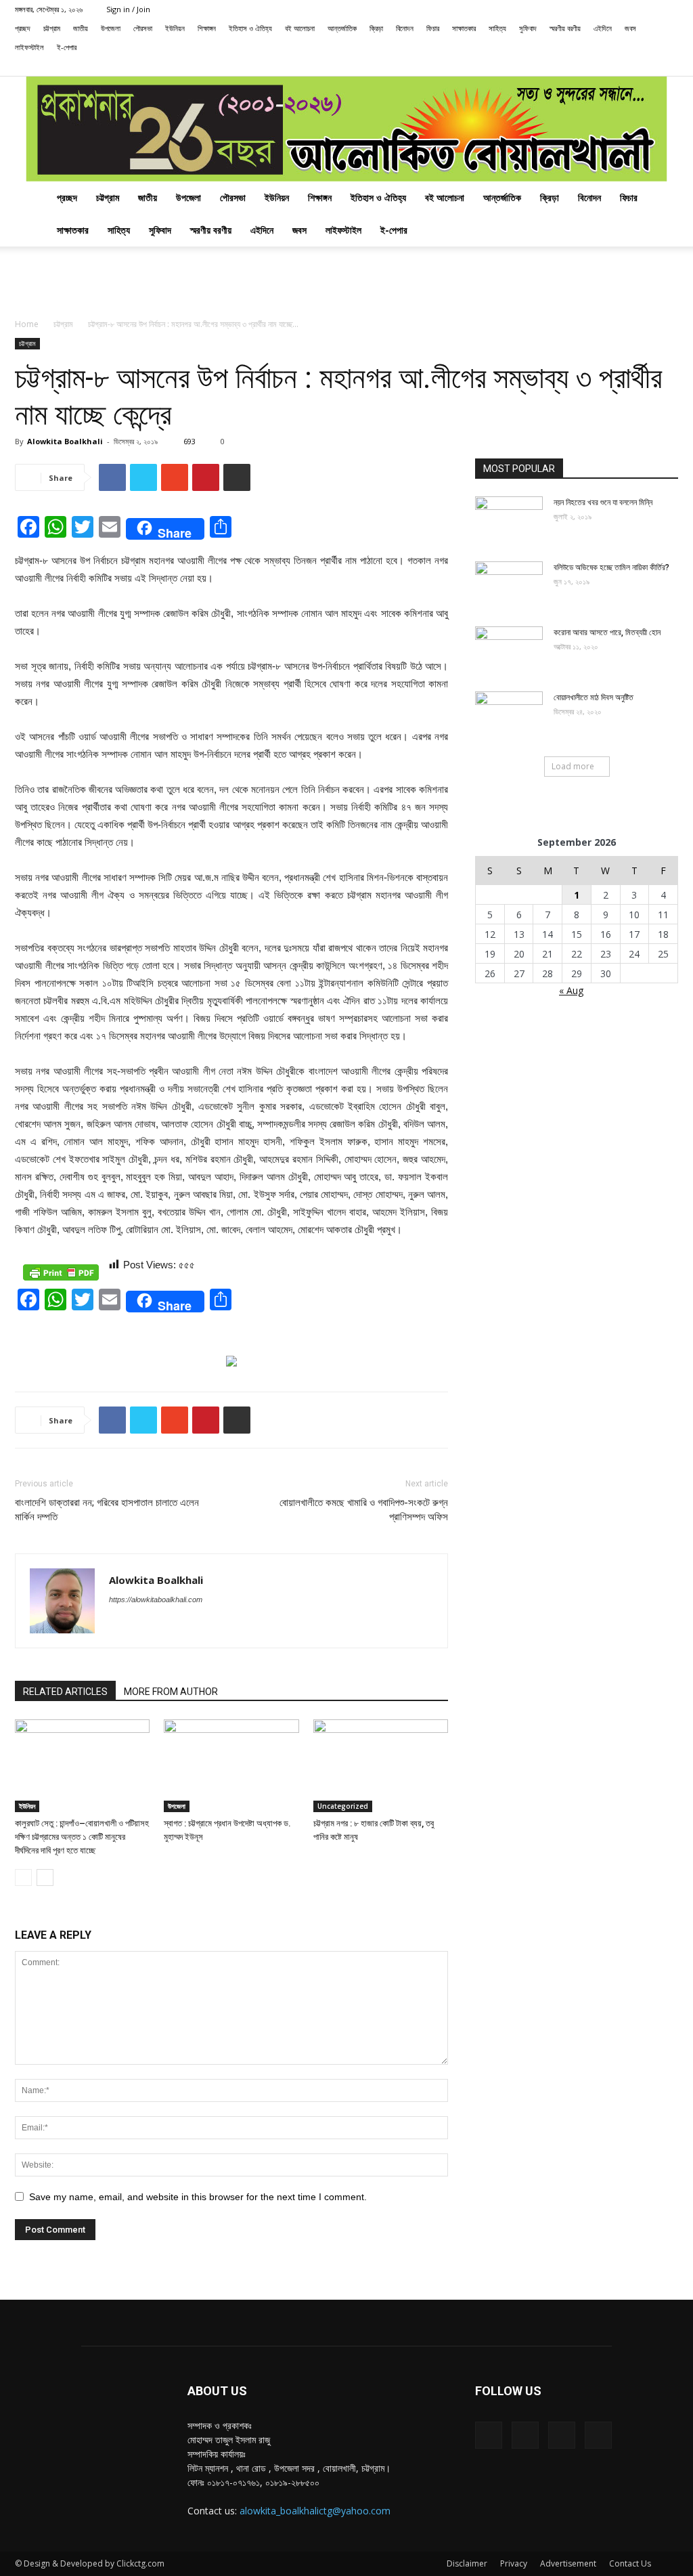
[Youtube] (668, 66)
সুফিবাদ (528, 28)
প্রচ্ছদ (23, 28)
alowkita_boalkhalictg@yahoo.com (315, 2511)
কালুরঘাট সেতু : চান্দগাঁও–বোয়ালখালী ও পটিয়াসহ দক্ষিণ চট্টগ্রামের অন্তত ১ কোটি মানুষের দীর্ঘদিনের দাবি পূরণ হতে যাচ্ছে (82, 1837)
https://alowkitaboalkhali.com (156, 1600)
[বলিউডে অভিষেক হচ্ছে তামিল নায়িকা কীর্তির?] (509, 585)
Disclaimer (467, 2563)
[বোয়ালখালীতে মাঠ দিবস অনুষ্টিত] (509, 715)
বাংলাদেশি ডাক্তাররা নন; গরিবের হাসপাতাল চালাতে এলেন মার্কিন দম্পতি (107, 1510)
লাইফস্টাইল (29, 47)
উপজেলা (111, 28)
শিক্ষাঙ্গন (207, 28)
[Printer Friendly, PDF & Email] (61, 1272)
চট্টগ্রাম (52, 28)
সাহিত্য (497, 28)
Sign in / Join (128, 9)
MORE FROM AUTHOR (171, 1692)
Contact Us (630, 2563)
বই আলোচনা (300, 28)
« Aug (571, 990)
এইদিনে (603, 28)
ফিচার (433, 28)
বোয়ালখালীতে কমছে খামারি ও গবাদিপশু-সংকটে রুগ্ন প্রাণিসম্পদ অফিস (364, 1510)
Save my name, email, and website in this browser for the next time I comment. (198, 2197)
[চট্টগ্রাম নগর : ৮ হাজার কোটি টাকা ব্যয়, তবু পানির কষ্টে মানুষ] (381, 1766)
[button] (581, 66)
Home (27, 324)
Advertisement (568, 2563)
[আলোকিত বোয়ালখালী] (346, 129)
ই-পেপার (67, 47)
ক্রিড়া (376, 28)
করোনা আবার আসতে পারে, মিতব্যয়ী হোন (607, 632)
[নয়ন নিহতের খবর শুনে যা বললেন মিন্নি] (509, 520)
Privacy (514, 2563)
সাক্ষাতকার (464, 28)
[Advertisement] (346, 283)
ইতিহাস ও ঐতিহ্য (250, 28)
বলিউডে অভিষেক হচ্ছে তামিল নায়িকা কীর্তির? (611, 567)
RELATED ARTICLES (65, 1692)
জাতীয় (81, 28)
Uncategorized (343, 1806)
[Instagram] (623, 66)
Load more (573, 766)
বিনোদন (405, 28)
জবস (630, 28)
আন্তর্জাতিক (342, 28)
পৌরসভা (143, 28)
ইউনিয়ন (175, 28)
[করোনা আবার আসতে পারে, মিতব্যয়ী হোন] (509, 650)
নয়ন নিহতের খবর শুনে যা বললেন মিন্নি (603, 502)
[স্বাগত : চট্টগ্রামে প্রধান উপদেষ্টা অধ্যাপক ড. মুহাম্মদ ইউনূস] (231, 1766)
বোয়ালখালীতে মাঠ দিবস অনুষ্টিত (594, 697)
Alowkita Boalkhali (65, 441)
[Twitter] (646, 66)
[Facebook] (601, 66)
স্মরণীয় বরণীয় (565, 28)
